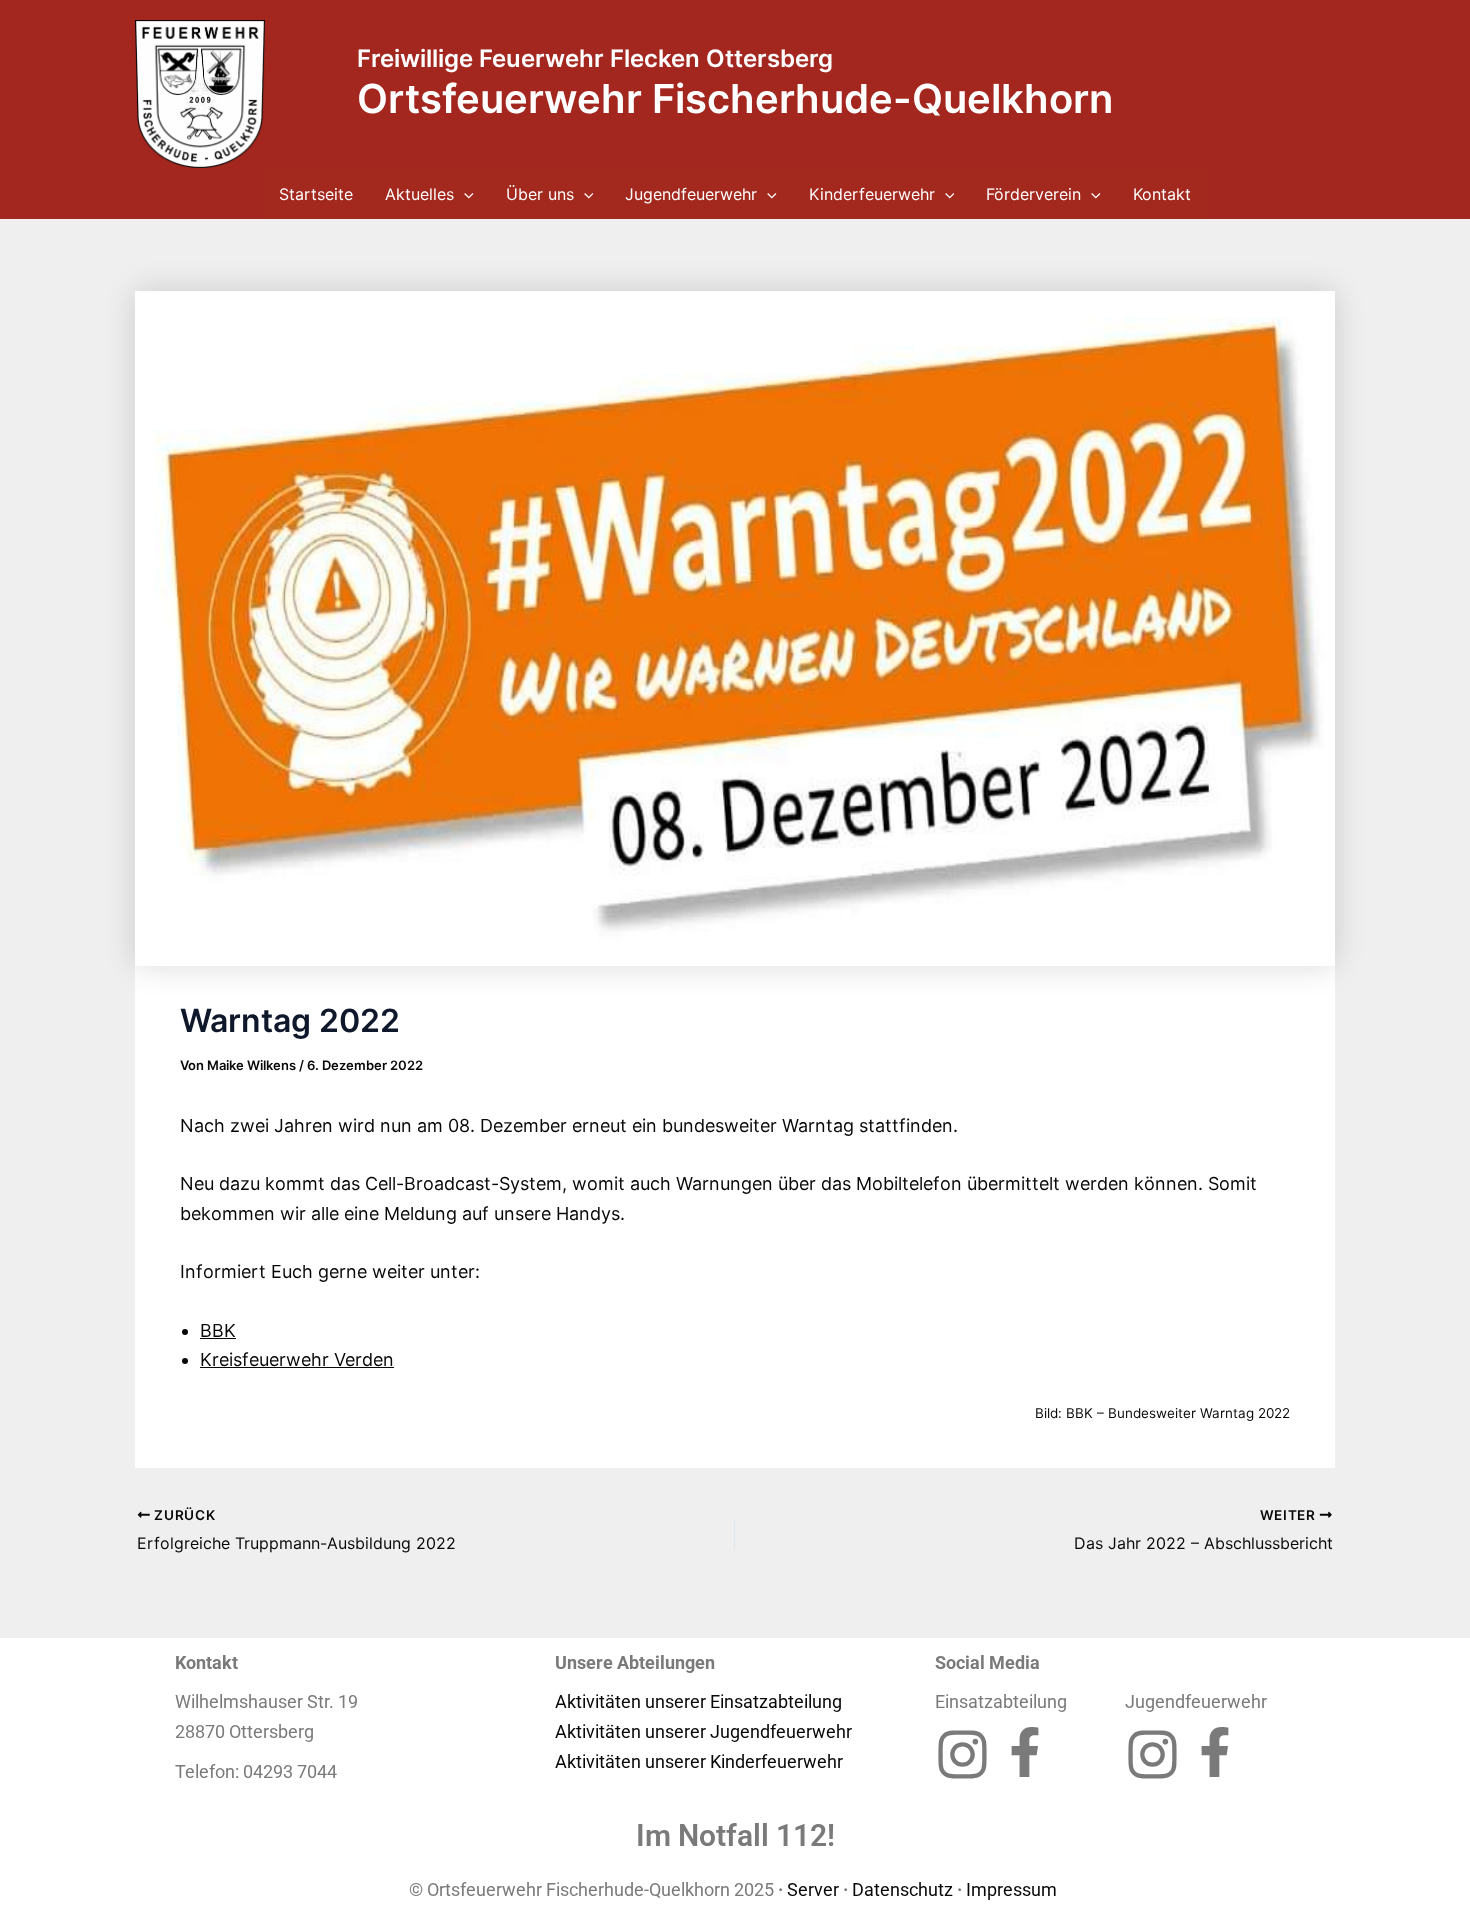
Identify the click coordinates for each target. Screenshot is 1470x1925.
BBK (218, 1330)
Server (813, 1889)
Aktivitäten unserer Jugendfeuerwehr (703, 1731)
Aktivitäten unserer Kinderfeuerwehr (699, 1761)
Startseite (316, 194)
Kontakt (1162, 194)
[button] (464, 194)
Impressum (1013, 1889)
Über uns (540, 194)
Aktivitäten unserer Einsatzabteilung (698, 1701)
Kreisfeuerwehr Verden (297, 1359)
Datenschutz (902, 1889)
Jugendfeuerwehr (691, 194)
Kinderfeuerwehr (872, 194)
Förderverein (1033, 194)
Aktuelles (419, 194)
